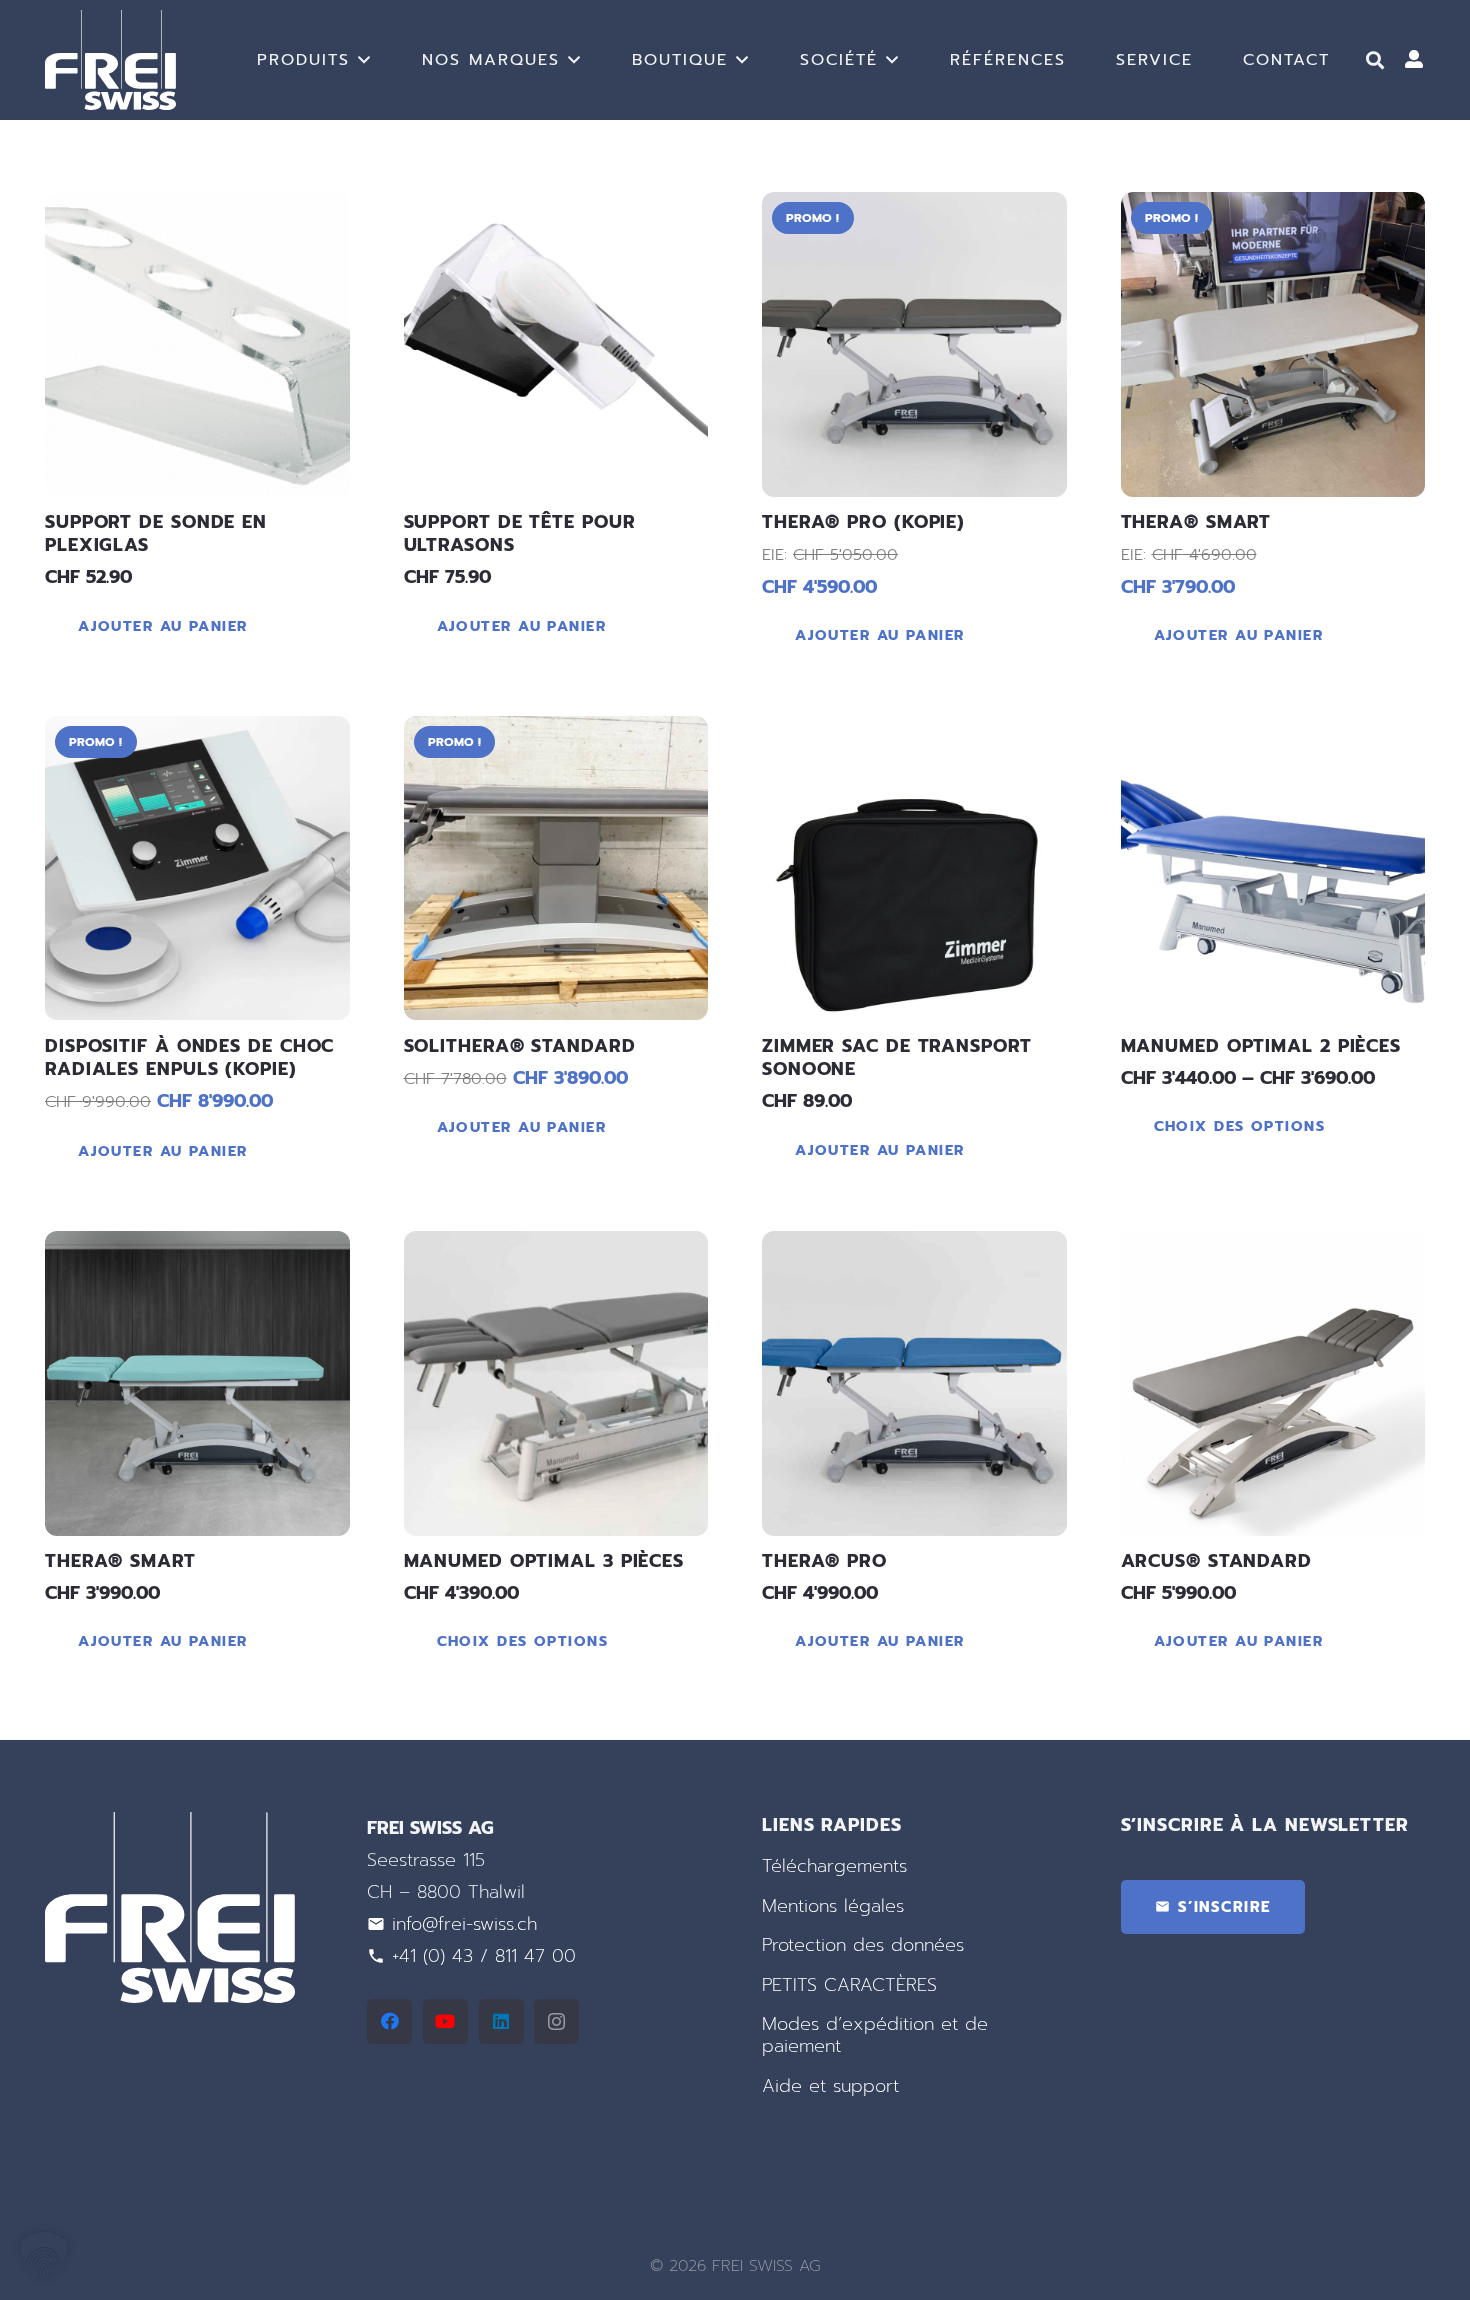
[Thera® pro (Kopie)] (914, 344)
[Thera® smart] (1273, 344)
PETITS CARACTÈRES (849, 1985)
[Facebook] (389, 2021)
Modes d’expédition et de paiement (875, 2035)
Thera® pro (824, 1561)
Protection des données (863, 1945)
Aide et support (830, 2086)
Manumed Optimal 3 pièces (544, 1561)
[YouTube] (445, 2021)
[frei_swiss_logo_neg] (110, 60)
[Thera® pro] (914, 1383)
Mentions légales (833, 1906)
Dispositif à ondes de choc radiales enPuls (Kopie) (189, 1057)
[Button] (1414, 60)
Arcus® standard (1217, 1561)
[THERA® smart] (197, 1383)
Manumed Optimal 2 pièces (1261, 1046)
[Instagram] (556, 2021)
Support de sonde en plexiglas (156, 533)
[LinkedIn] (501, 2021)
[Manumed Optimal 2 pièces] (1273, 868)
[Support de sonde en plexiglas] (197, 344)
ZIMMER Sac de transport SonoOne (897, 1057)
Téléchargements (834, 1866)
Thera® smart (1196, 522)
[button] (365, 59)
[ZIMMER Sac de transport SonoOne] (914, 868)
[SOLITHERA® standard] (556, 868)
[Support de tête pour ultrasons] (556, 344)
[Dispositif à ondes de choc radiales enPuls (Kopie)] (197, 868)
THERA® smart (120, 1561)
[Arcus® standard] (1273, 1383)
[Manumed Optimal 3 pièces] (556, 1383)
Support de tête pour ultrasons (520, 533)
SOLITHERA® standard (520, 1046)
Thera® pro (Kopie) (863, 522)
